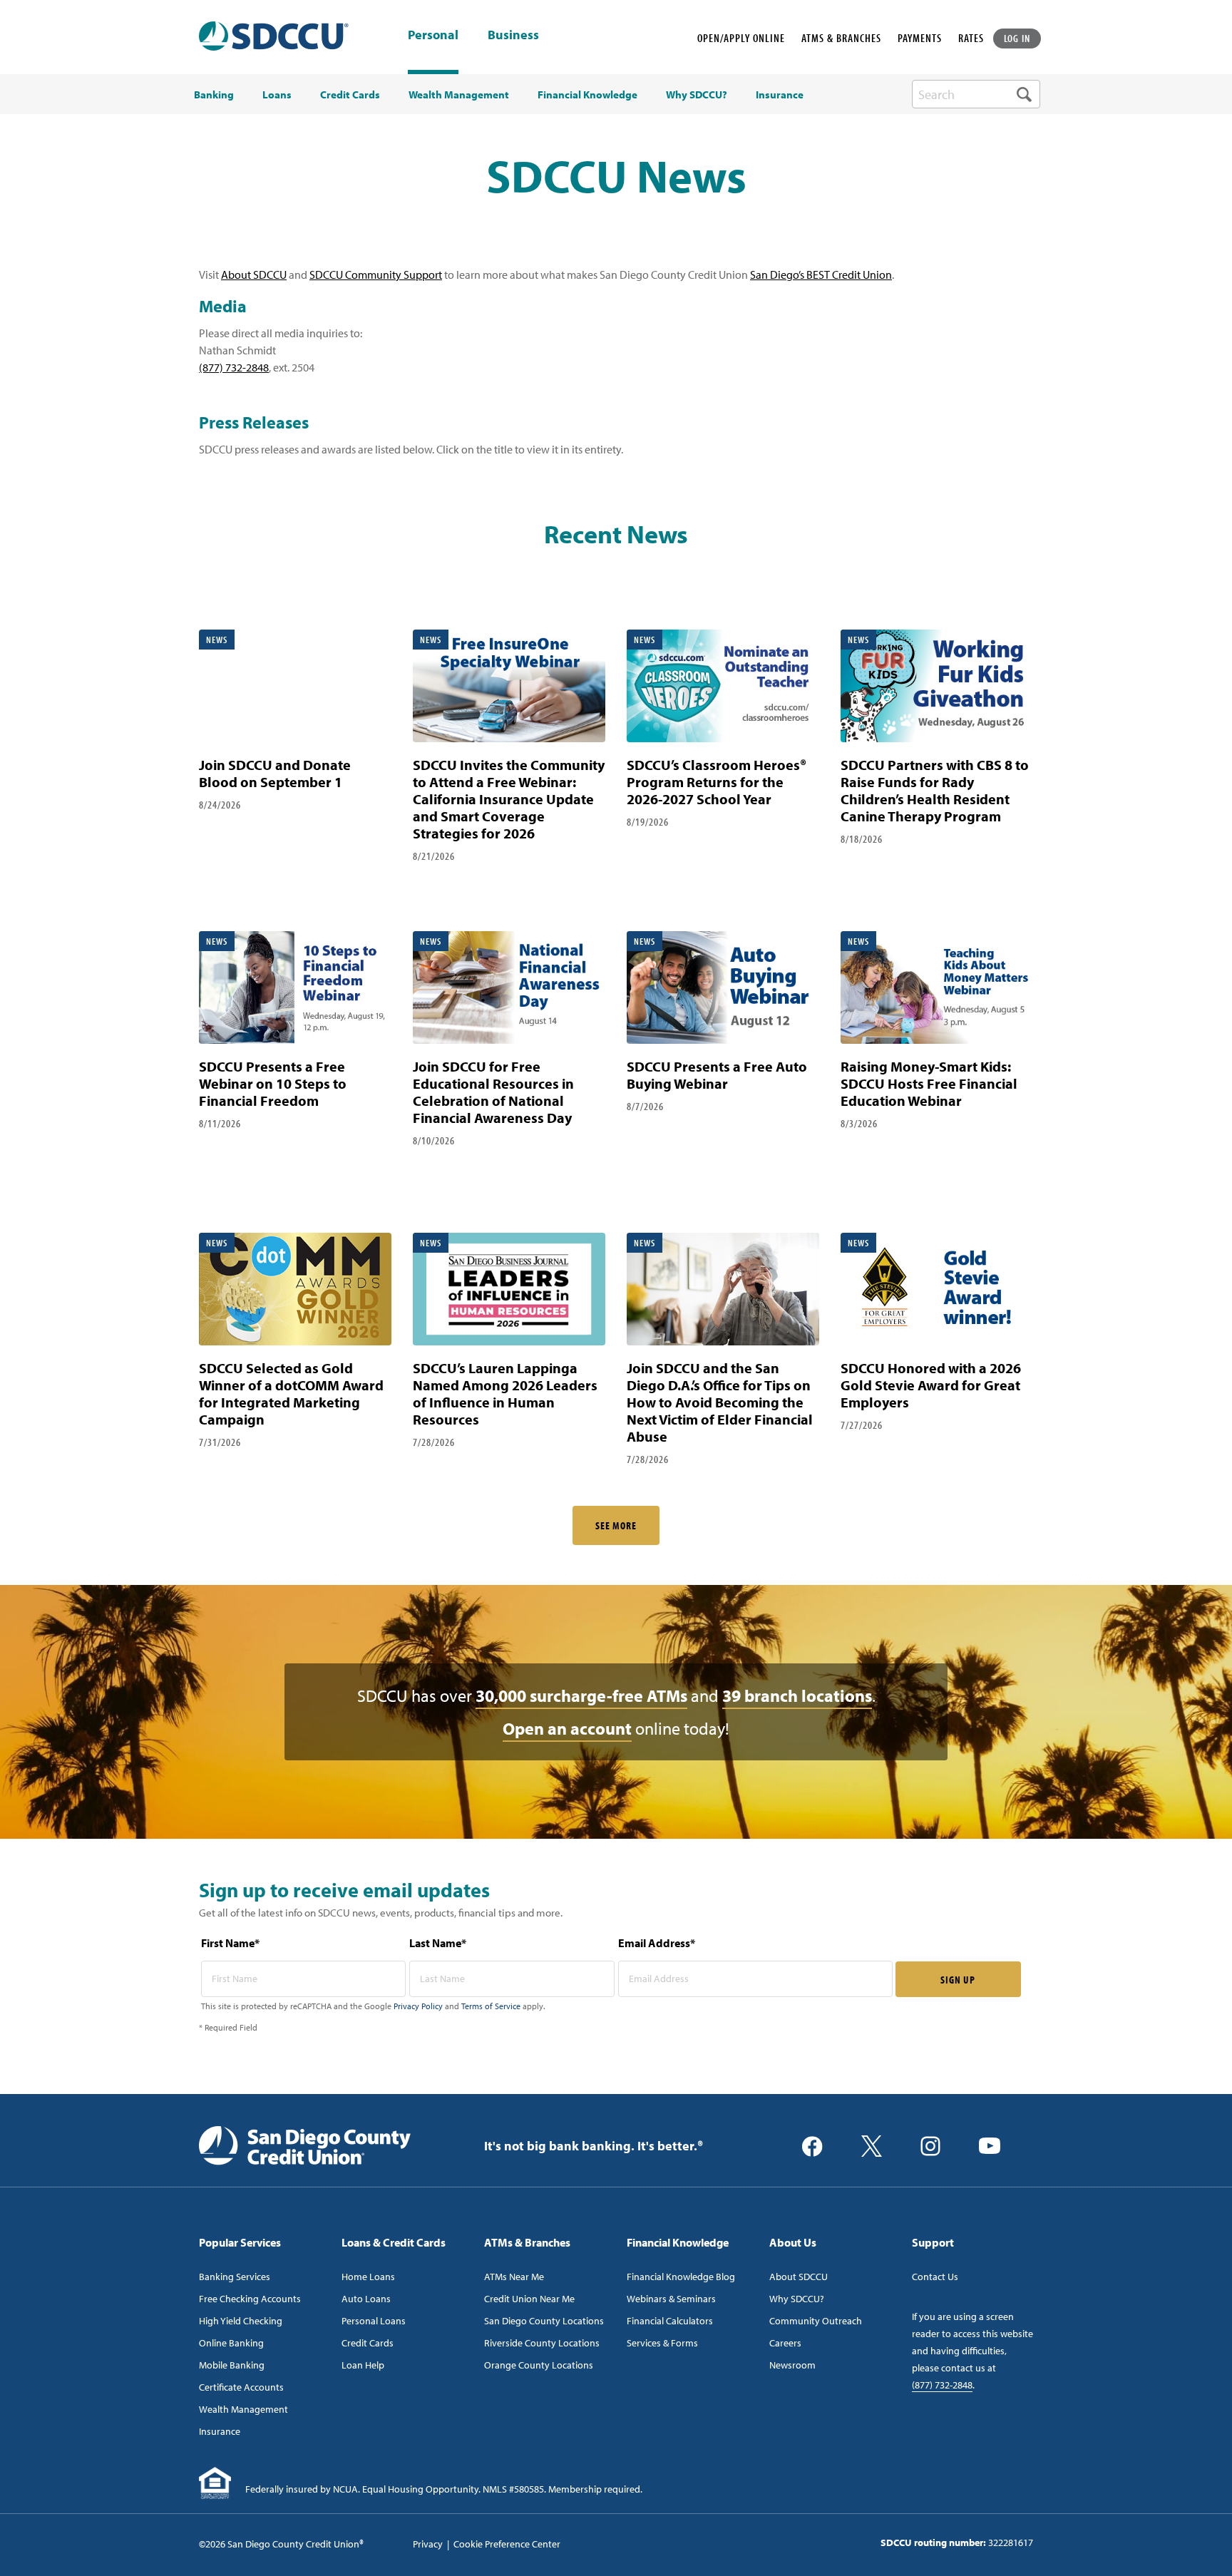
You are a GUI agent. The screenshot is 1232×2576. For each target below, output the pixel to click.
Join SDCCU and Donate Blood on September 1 (275, 773)
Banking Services (235, 2277)
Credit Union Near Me (529, 2299)
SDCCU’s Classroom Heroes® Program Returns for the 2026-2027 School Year (717, 782)
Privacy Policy (418, 2006)
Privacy (428, 2544)
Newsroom (792, 2365)
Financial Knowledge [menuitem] (587, 95)
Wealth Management (243, 2409)
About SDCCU (254, 274)
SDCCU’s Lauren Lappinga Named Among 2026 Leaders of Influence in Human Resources (505, 1394)
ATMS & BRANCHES (841, 38)
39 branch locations (797, 1695)
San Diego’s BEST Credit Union (821, 274)
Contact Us (935, 2277)
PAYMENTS (920, 38)
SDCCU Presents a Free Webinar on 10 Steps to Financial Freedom (273, 1083)
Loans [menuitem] (277, 95)
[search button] (1024, 94)
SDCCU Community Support (376, 274)
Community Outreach (816, 2321)
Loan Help (363, 2365)
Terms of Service (491, 2006)
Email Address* (657, 1943)
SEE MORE (616, 1525)
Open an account (567, 1728)
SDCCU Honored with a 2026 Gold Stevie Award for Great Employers (931, 1385)
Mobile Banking (232, 2365)
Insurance (220, 2431)
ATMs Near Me (514, 2277)
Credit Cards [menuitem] (350, 95)
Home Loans (368, 2277)
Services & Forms (662, 2343)
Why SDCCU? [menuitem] (697, 95)
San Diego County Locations (544, 2321)
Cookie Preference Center (507, 2544)
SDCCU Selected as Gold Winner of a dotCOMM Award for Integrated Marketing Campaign (291, 1394)
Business (513, 36)
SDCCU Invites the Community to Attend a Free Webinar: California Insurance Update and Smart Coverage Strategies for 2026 (509, 799)
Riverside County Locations (542, 2343)
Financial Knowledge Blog (681, 2277)
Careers (785, 2343)
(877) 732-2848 (234, 367)
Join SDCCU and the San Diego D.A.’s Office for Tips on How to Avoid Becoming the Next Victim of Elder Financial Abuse (720, 1402)
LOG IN (1017, 38)
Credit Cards (368, 2343)
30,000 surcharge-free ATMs (581, 1695)
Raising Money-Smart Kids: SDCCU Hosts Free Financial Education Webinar (929, 1083)
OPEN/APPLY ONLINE (741, 38)
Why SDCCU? (797, 2299)
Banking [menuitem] (214, 95)
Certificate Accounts (241, 2387)
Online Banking (231, 2343)
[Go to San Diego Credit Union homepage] (305, 2145)
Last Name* (438, 1943)
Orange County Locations (539, 2365)
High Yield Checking (241, 2321)
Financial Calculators (670, 2321)
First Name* (230, 1943)
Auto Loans (366, 2299)
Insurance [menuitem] (780, 95)
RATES (971, 38)
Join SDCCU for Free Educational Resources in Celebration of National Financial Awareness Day (493, 1092)
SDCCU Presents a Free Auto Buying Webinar (717, 1075)
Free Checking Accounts (250, 2299)
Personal (433, 35)
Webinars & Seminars (671, 2299)
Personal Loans (374, 2321)
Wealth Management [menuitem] (459, 95)
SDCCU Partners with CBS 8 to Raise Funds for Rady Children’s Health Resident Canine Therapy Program (935, 790)
